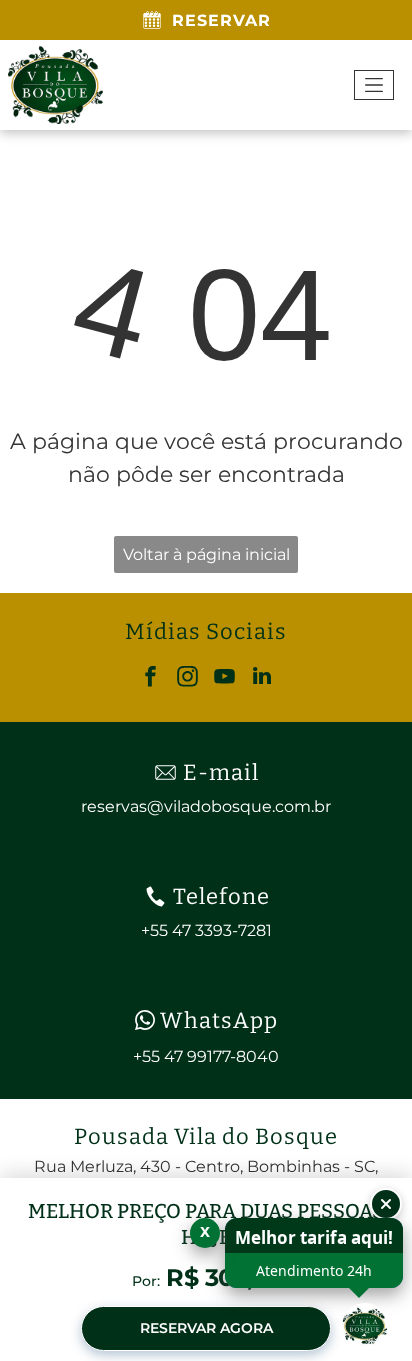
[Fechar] (386, 1204)
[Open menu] (374, 85)
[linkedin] (262, 678)
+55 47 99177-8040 (206, 1056)
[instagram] (188, 678)
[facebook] (151, 678)
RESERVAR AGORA (206, 1328)
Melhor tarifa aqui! (314, 1237)
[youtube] (225, 678)
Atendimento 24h (314, 1270)
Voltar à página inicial (206, 554)
